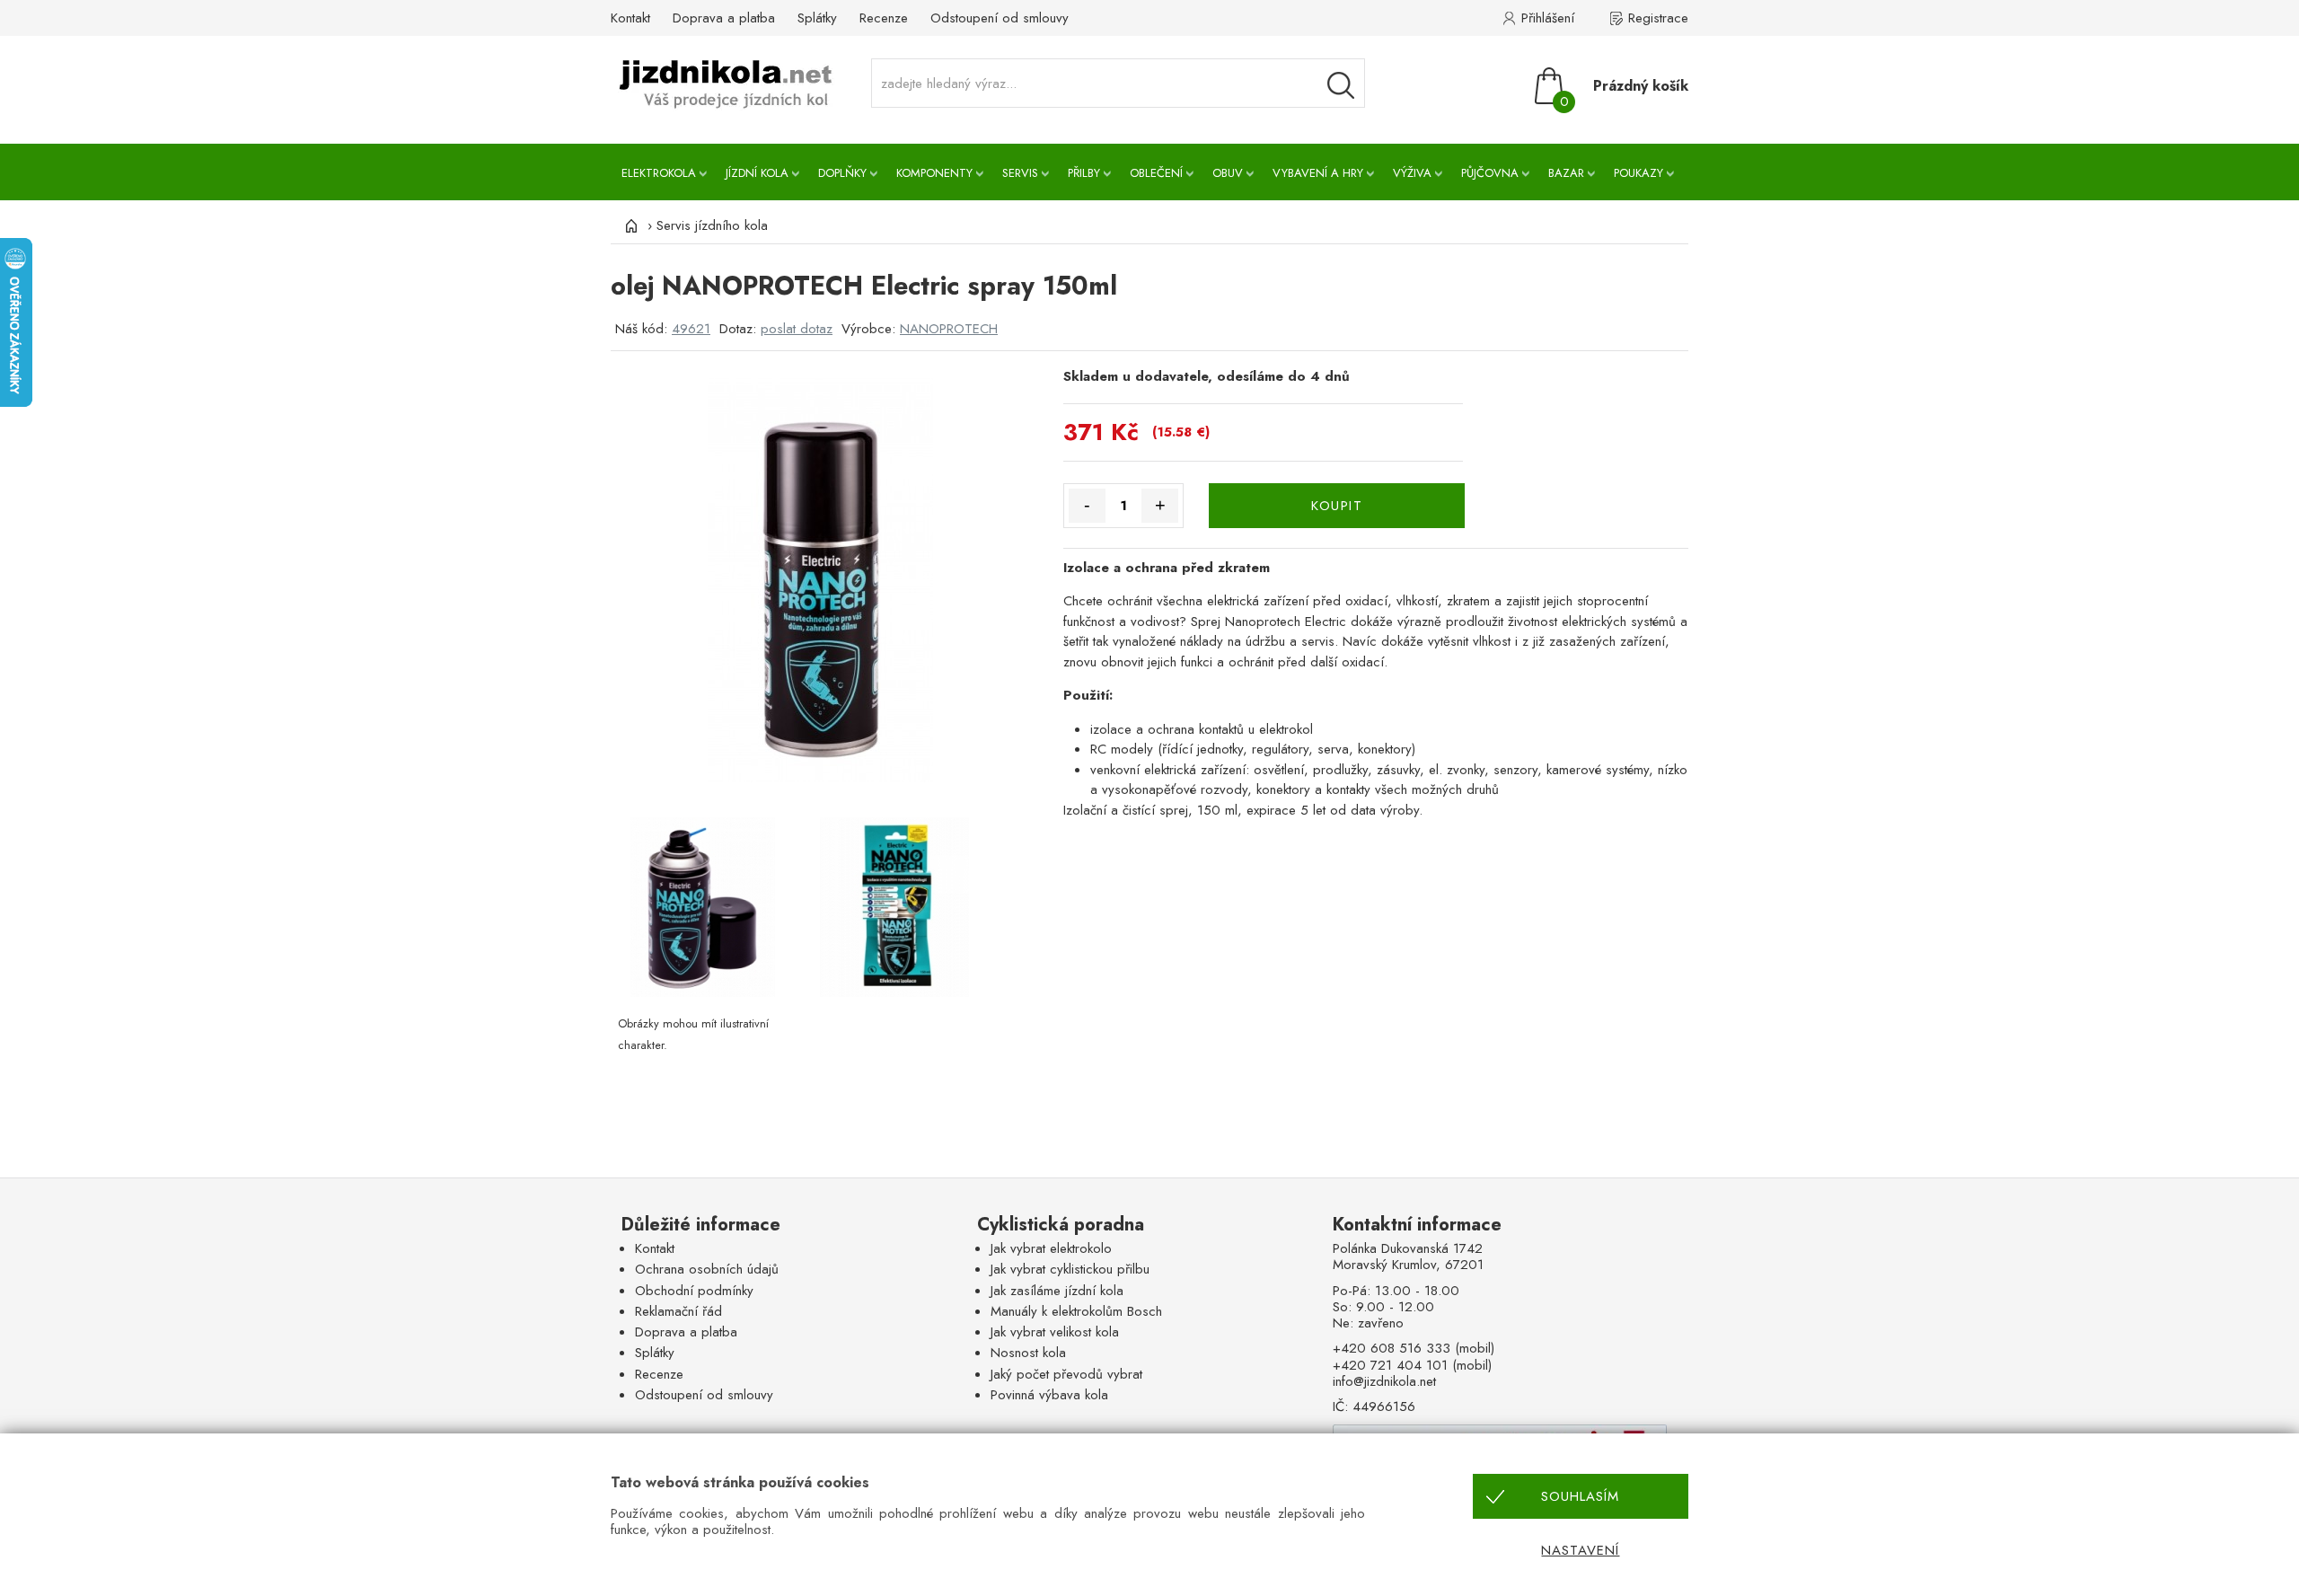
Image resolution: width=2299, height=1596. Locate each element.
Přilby (1084, 173)
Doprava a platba (724, 18)
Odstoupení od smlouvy (1000, 18)
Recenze (884, 18)
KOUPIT (1337, 506)
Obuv (1228, 173)
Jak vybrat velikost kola (1055, 1332)
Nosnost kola (1028, 1353)
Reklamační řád (678, 1311)
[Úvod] (629, 225)
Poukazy (1638, 173)
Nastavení (1580, 1550)
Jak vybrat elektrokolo (1051, 1248)
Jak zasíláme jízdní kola (1057, 1291)
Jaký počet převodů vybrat (1066, 1374)
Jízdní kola (757, 173)
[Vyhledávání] (1341, 85)
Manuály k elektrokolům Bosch (1076, 1311)
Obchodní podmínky (694, 1291)
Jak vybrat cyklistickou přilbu (1070, 1269)
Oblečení (1156, 173)
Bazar (1566, 173)
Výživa (1412, 173)
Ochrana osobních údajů (707, 1269)
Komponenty (934, 173)
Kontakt (630, 18)
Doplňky (842, 173)
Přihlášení (1548, 18)
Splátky (817, 18)
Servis (1020, 173)
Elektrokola (659, 173)
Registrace (1658, 18)
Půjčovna (1490, 173)
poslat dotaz (797, 329)
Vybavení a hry (1318, 173)
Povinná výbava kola (1049, 1395)
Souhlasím (1580, 1496)
